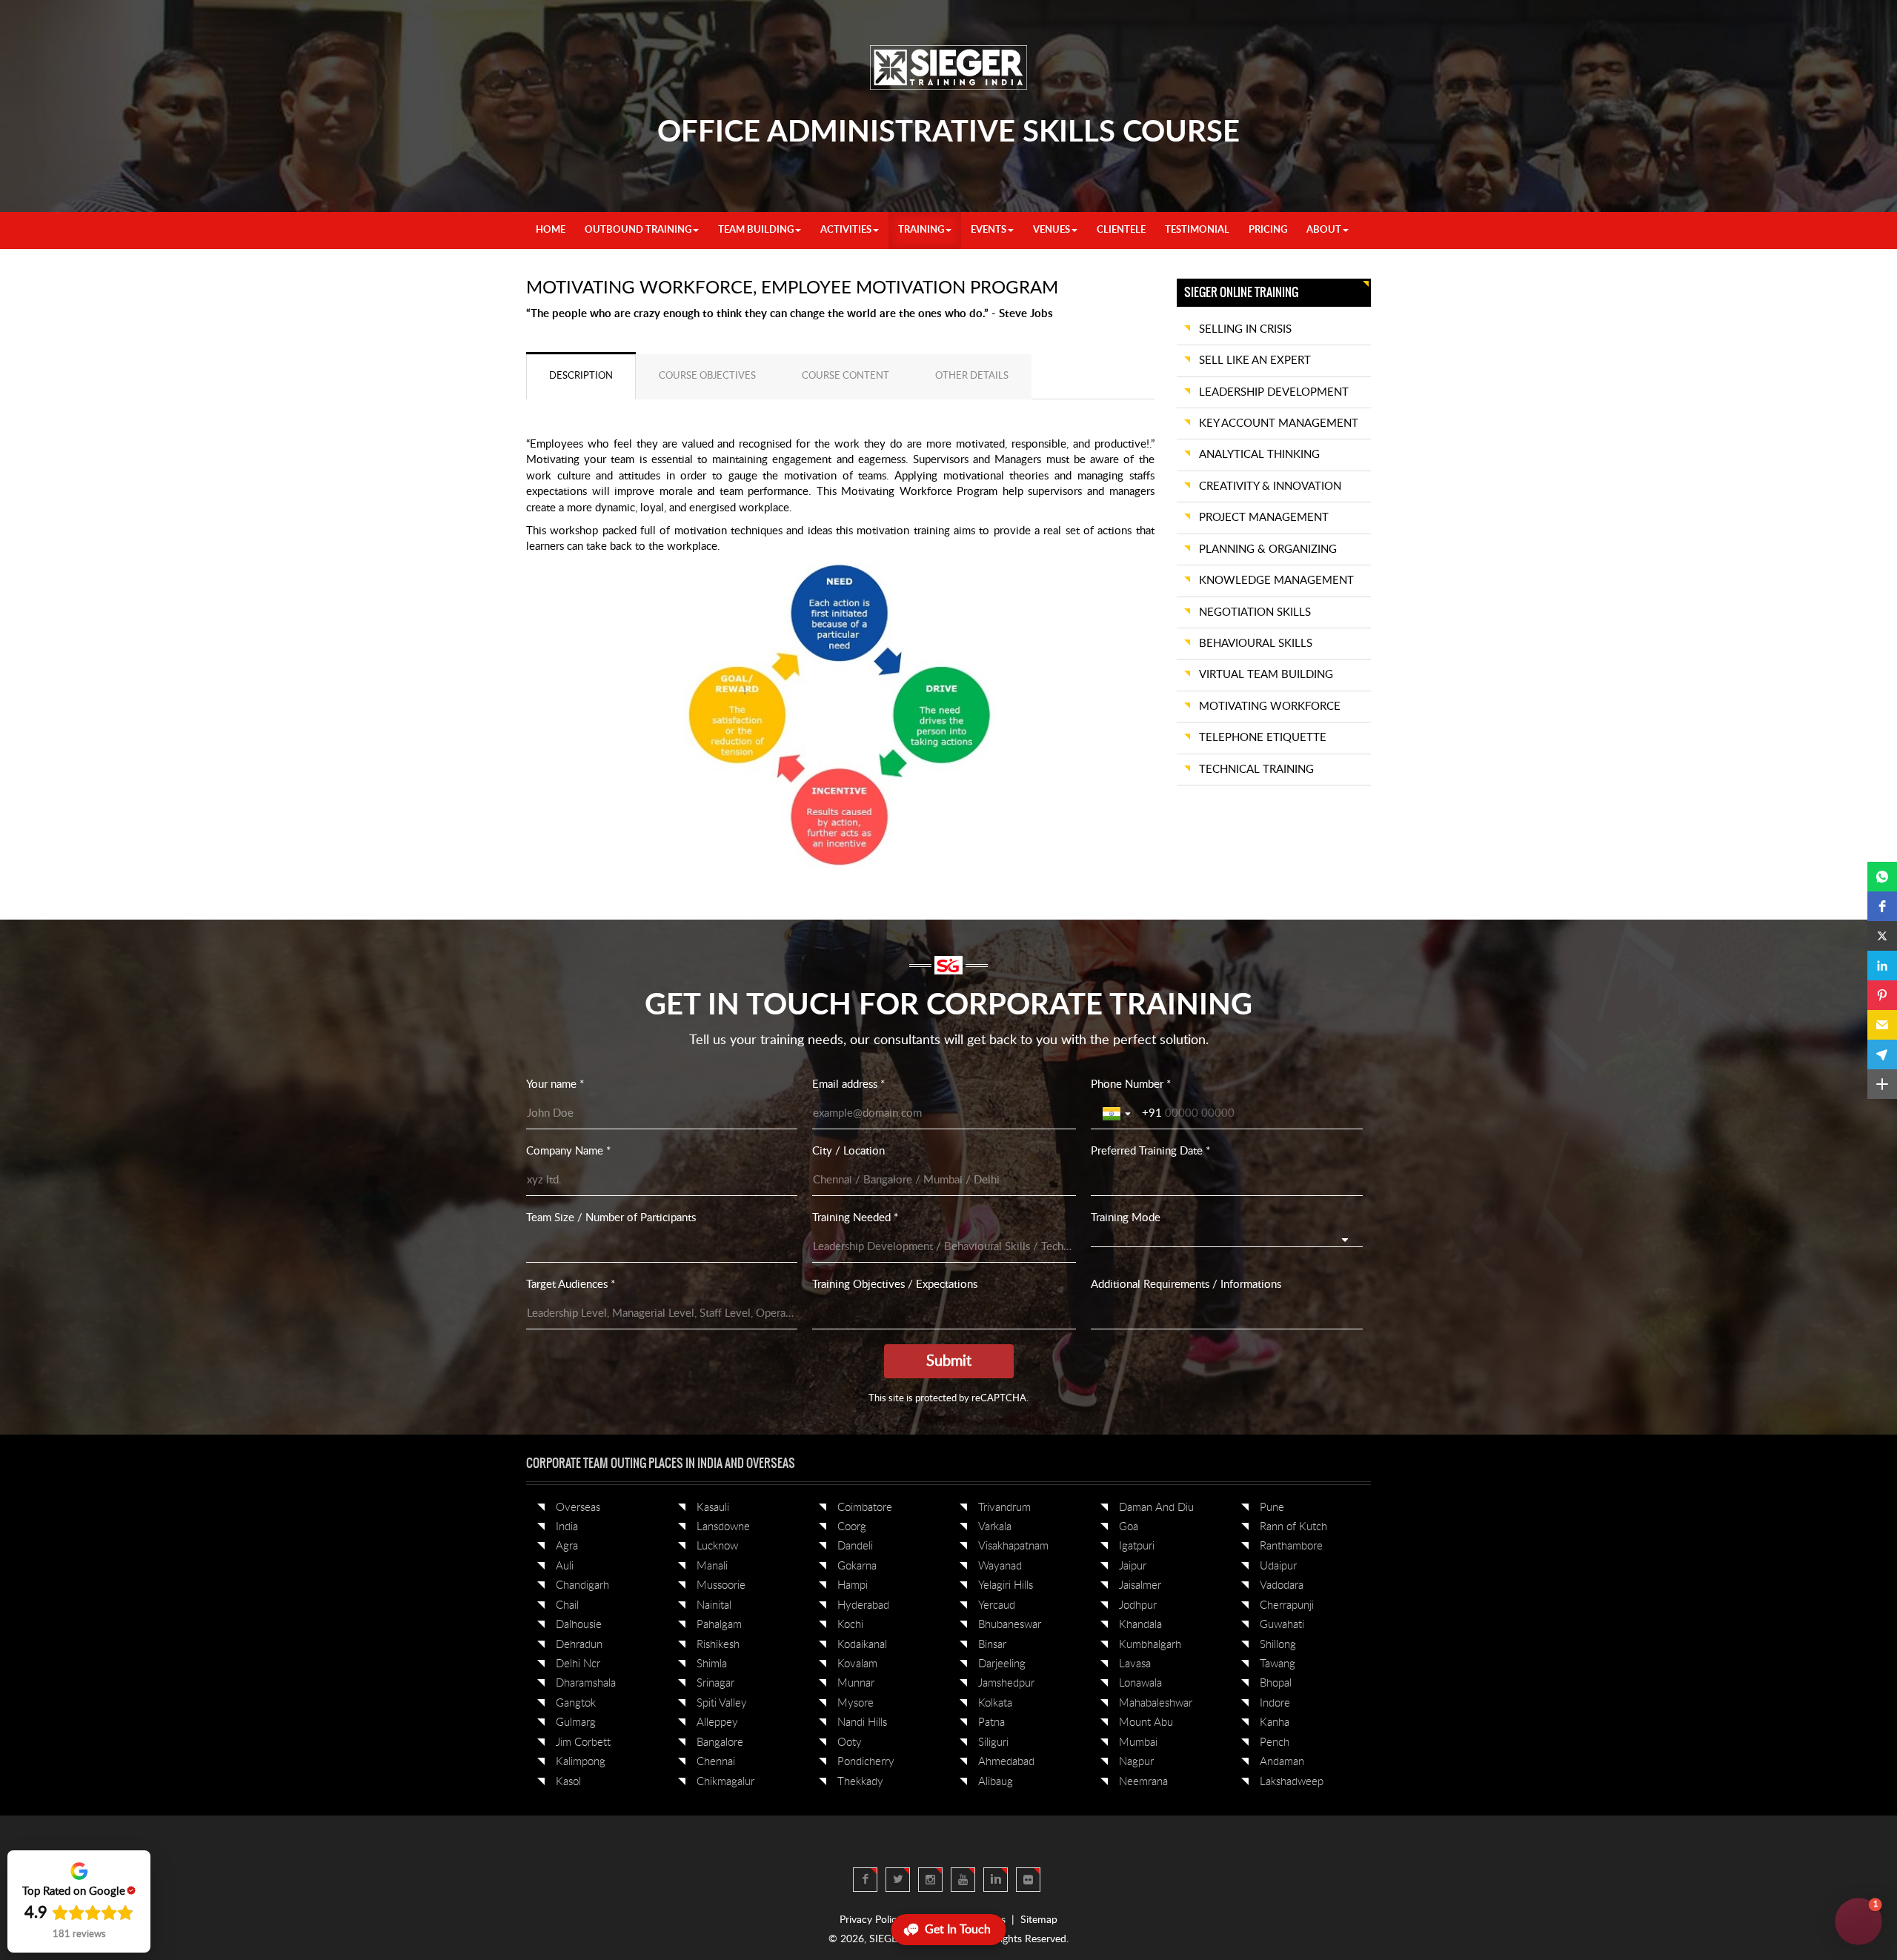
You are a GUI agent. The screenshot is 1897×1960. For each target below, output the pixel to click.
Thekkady (860, 1782)
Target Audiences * (571, 1285)
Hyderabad (863, 1605)
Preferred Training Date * (1150, 1151)
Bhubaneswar (1010, 1625)
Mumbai (1138, 1743)
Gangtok (576, 1703)
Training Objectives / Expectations (895, 1285)
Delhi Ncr (578, 1664)
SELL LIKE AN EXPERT (1255, 361)
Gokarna (857, 1566)
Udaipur (1278, 1566)
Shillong (1278, 1645)
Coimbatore (865, 1508)
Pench (1275, 1743)
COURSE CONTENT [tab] (845, 376)
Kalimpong (581, 1762)
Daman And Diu (1156, 1508)
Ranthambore (1291, 1546)
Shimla (712, 1664)
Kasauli (713, 1508)
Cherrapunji (1287, 1605)
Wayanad (1000, 1566)
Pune (1272, 1508)
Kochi (850, 1625)
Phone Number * (1131, 1084)
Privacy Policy (871, 1920)
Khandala (1140, 1625)
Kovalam (857, 1664)
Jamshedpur (1006, 1683)
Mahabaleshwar (1156, 1703)
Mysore (856, 1703)
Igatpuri (1137, 1546)
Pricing (1268, 230)
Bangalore (720, 1743)
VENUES (1052, 230)
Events (989, 230)
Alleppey (717, 1723)
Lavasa (1135, 1664)
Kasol (568, 1782)
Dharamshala (586, 1683)
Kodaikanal (862, 1645)
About (1324, 230)
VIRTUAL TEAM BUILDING (1266, 675)
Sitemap (1039, 1920)
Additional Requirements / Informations (1186, 1285)
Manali (712, 1566)
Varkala (995, 1527)
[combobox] (1226, 1239)
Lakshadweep (1292, 1782)
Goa (1129, 1527)
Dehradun (579, 1645)
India (567, 1527)
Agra (567, 1546)
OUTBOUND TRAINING (638, 230)
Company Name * (568, 1151)
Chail (567, 1605)
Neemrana (1143, 1782)
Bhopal (1276, 1683)
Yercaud (997, 1605)
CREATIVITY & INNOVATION (1270, 486)
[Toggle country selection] (1118, 1114)
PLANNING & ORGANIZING (1268, 549)
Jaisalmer (1140, 1585)
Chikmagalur (725, 1782)
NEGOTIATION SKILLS (1255, 612)
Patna (991, 1723)
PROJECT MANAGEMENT (1264, 518)
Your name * (555, 1084)
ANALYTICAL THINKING (1259, 455)
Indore (1275, 1703)
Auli (565, 1566)
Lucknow (717, 1546)
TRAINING (921, 230)
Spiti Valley (722, 1703)
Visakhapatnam (1013, 1546)
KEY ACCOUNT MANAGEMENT (1279, 423)
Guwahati (1282, 1625)
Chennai (716, 1762)
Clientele (1121, 230)
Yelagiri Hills (1006, 1585)
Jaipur (1133, 1566)
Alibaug (996, 1782)
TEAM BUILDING (756, 230)
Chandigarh (582, 1585)
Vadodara (1282, 1585)
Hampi (853, 1585)
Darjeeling (1002, 1664)
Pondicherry (866, 1762)
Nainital (714, 1605)
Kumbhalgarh (1150, 1645)
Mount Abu (1146, 1723)
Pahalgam (719, 1625)
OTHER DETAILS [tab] (972, 376)
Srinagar (715, 1683)
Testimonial (1197, 230)
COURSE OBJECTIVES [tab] (707, 376)
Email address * (848, 1084)
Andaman (1282, 1762)
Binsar (992, 1645)
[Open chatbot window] (1858, 1921)
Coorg (852, 1527)
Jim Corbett (583, 1743)
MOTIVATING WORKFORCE (1270, 707)
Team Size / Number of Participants (611, 1218)
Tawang (1278, 1664)
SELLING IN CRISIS (1245, 329)
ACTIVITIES (846, 230)
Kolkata (995, 1703)
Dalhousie (579, 1625)
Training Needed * (855, 1218)
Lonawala (1140, 1683)
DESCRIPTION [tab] (581, 376)
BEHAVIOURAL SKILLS (1256, 644)
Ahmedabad (1006, 1762)
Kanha (1275, 1723)
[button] (1882, 877)
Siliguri (993, 1743)
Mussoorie (721, 1585)
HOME (551, 230)
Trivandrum (1004, 1508)
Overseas (578, 1508)
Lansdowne (723, 1527)
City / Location (848, 1151)
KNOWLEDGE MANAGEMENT (1276, 581)
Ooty (850, 1743)
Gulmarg (576, 1723)
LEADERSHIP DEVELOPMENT (1274, 392)
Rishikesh (718, 1645)
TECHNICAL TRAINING (1256, 770)
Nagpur (1136, 1762)
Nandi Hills (862, 1723)
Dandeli (855, 1546)
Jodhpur (1138, 1605)
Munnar (856, 1683)
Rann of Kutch (1293, 1527)
